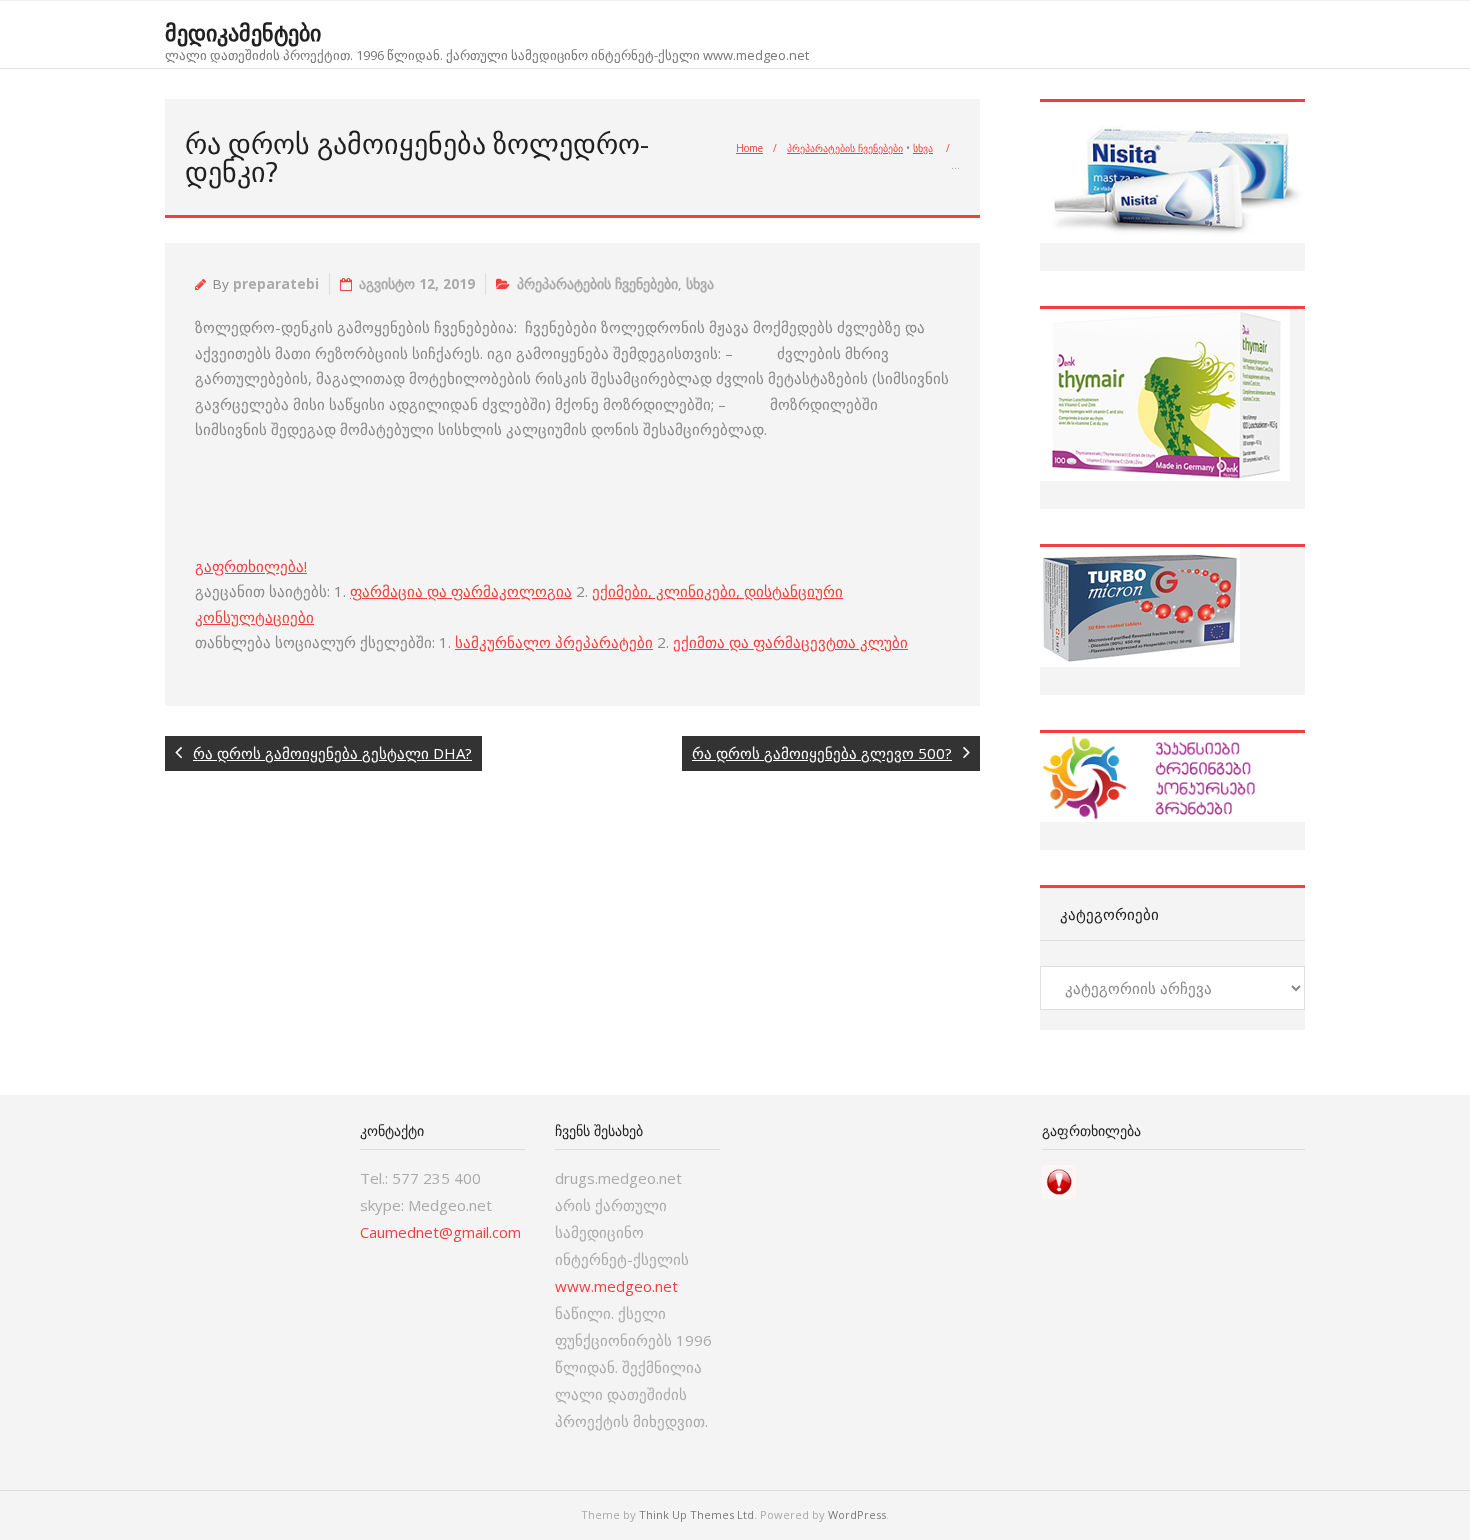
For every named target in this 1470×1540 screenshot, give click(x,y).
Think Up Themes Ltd (696, 1514)
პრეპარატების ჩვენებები (845, 148)
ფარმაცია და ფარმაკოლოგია (461, 591)
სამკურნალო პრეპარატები (554, 642)
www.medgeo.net (616, 1286)
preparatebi (276, 284)
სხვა (923, 148)
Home (749, 148)
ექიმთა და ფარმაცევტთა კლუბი (790, 642)
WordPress (857, 1514)
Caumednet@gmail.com (440, 1232)
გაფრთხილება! (251, 566)
